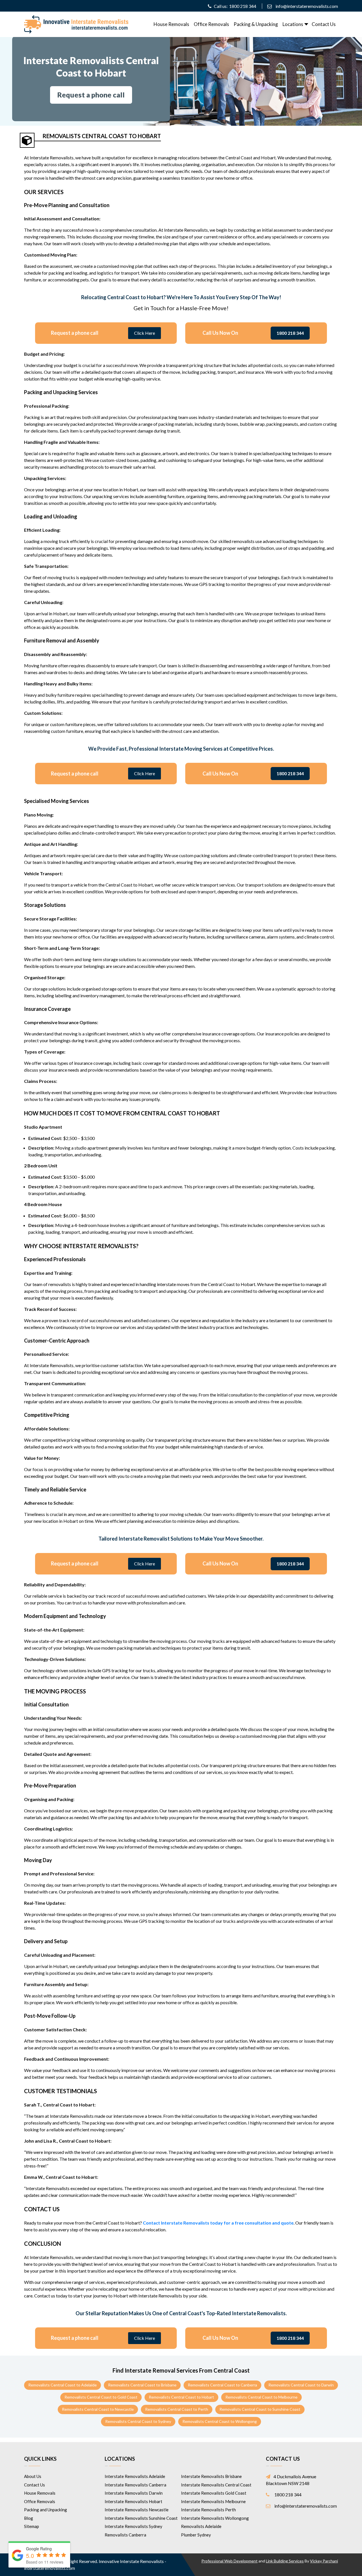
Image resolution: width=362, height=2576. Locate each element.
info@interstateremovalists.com (307, 6)
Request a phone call (91, 95)
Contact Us (324, 24)
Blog (29, 2518)
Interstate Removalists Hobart (133, 2501)
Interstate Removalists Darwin (134, 2493)
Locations (293, 24)
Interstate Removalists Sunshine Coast (141, 2518)
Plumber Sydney (196, 2535)
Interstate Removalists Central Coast (216, 2485)
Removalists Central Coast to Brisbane (142, 2385)
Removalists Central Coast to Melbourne (261, 2397)
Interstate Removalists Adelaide (135, 2476)
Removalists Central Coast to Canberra (222, 2385)
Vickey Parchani (324, 2561)
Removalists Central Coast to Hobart (181, 2397)
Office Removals (211, 24)
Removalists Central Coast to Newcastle (98, 2409)
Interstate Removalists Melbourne (213, 2501)
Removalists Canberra (125, 2535)
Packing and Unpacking (46, 2510)
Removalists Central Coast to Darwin (301, 2385)
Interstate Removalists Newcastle (137, 2510)
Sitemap (32, 2526)
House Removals (171, 24)
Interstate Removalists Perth (208, 2510)
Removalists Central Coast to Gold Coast (101, 2397)
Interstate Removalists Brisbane (211, 2476)
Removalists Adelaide (201, 2526)
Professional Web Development (230, 2561)
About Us (33, 2476)
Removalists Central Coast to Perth (177, 2409)
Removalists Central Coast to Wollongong (220, 2421)
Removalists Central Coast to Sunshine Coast (260, 2409)
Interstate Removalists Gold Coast (214, 2493)
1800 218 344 (243, 6)
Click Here (145, 333)
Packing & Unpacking (256, 24)
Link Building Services (285, 2561)
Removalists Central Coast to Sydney (138, 2421)
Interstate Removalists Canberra (135, 2485)
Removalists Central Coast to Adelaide (63, 2385)
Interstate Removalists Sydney (133, 2526)
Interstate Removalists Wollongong (215, 2518)
